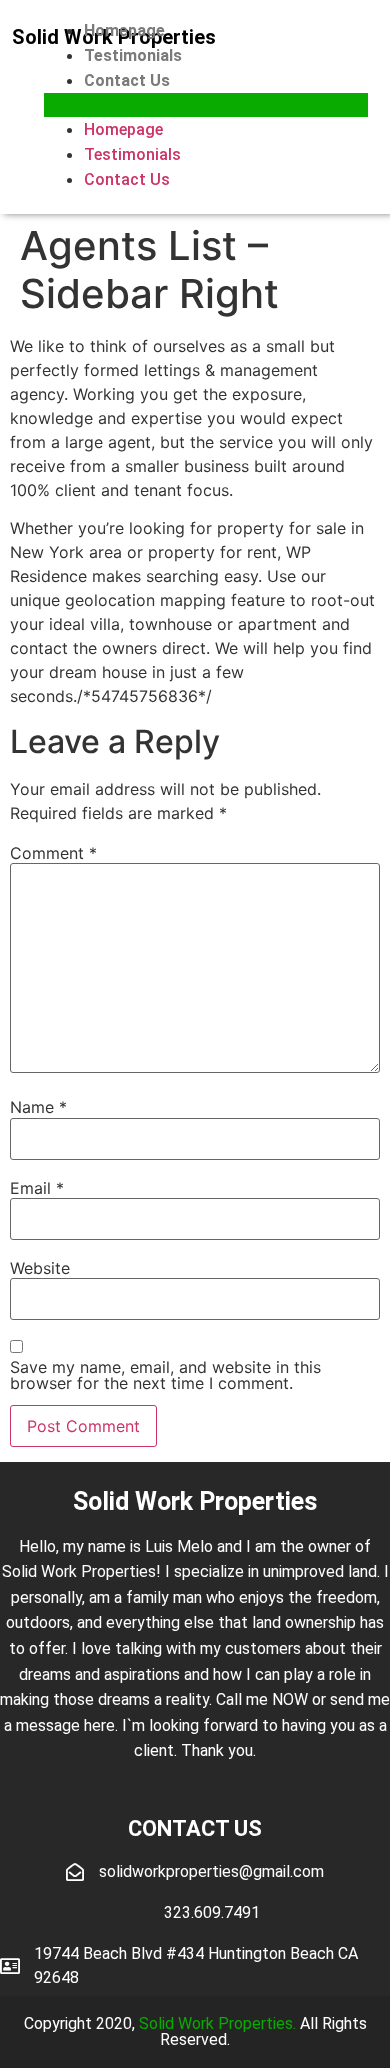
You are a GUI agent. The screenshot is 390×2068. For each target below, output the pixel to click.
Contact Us (127, 80)
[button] (206, 105)
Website (40, 1268)
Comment (53, 853)
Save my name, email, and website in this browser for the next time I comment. (165, 1375)
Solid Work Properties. (217, 2023)
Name (38, 1107)
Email (37, 1188)
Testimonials (133, 55)
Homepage (124, 30)
